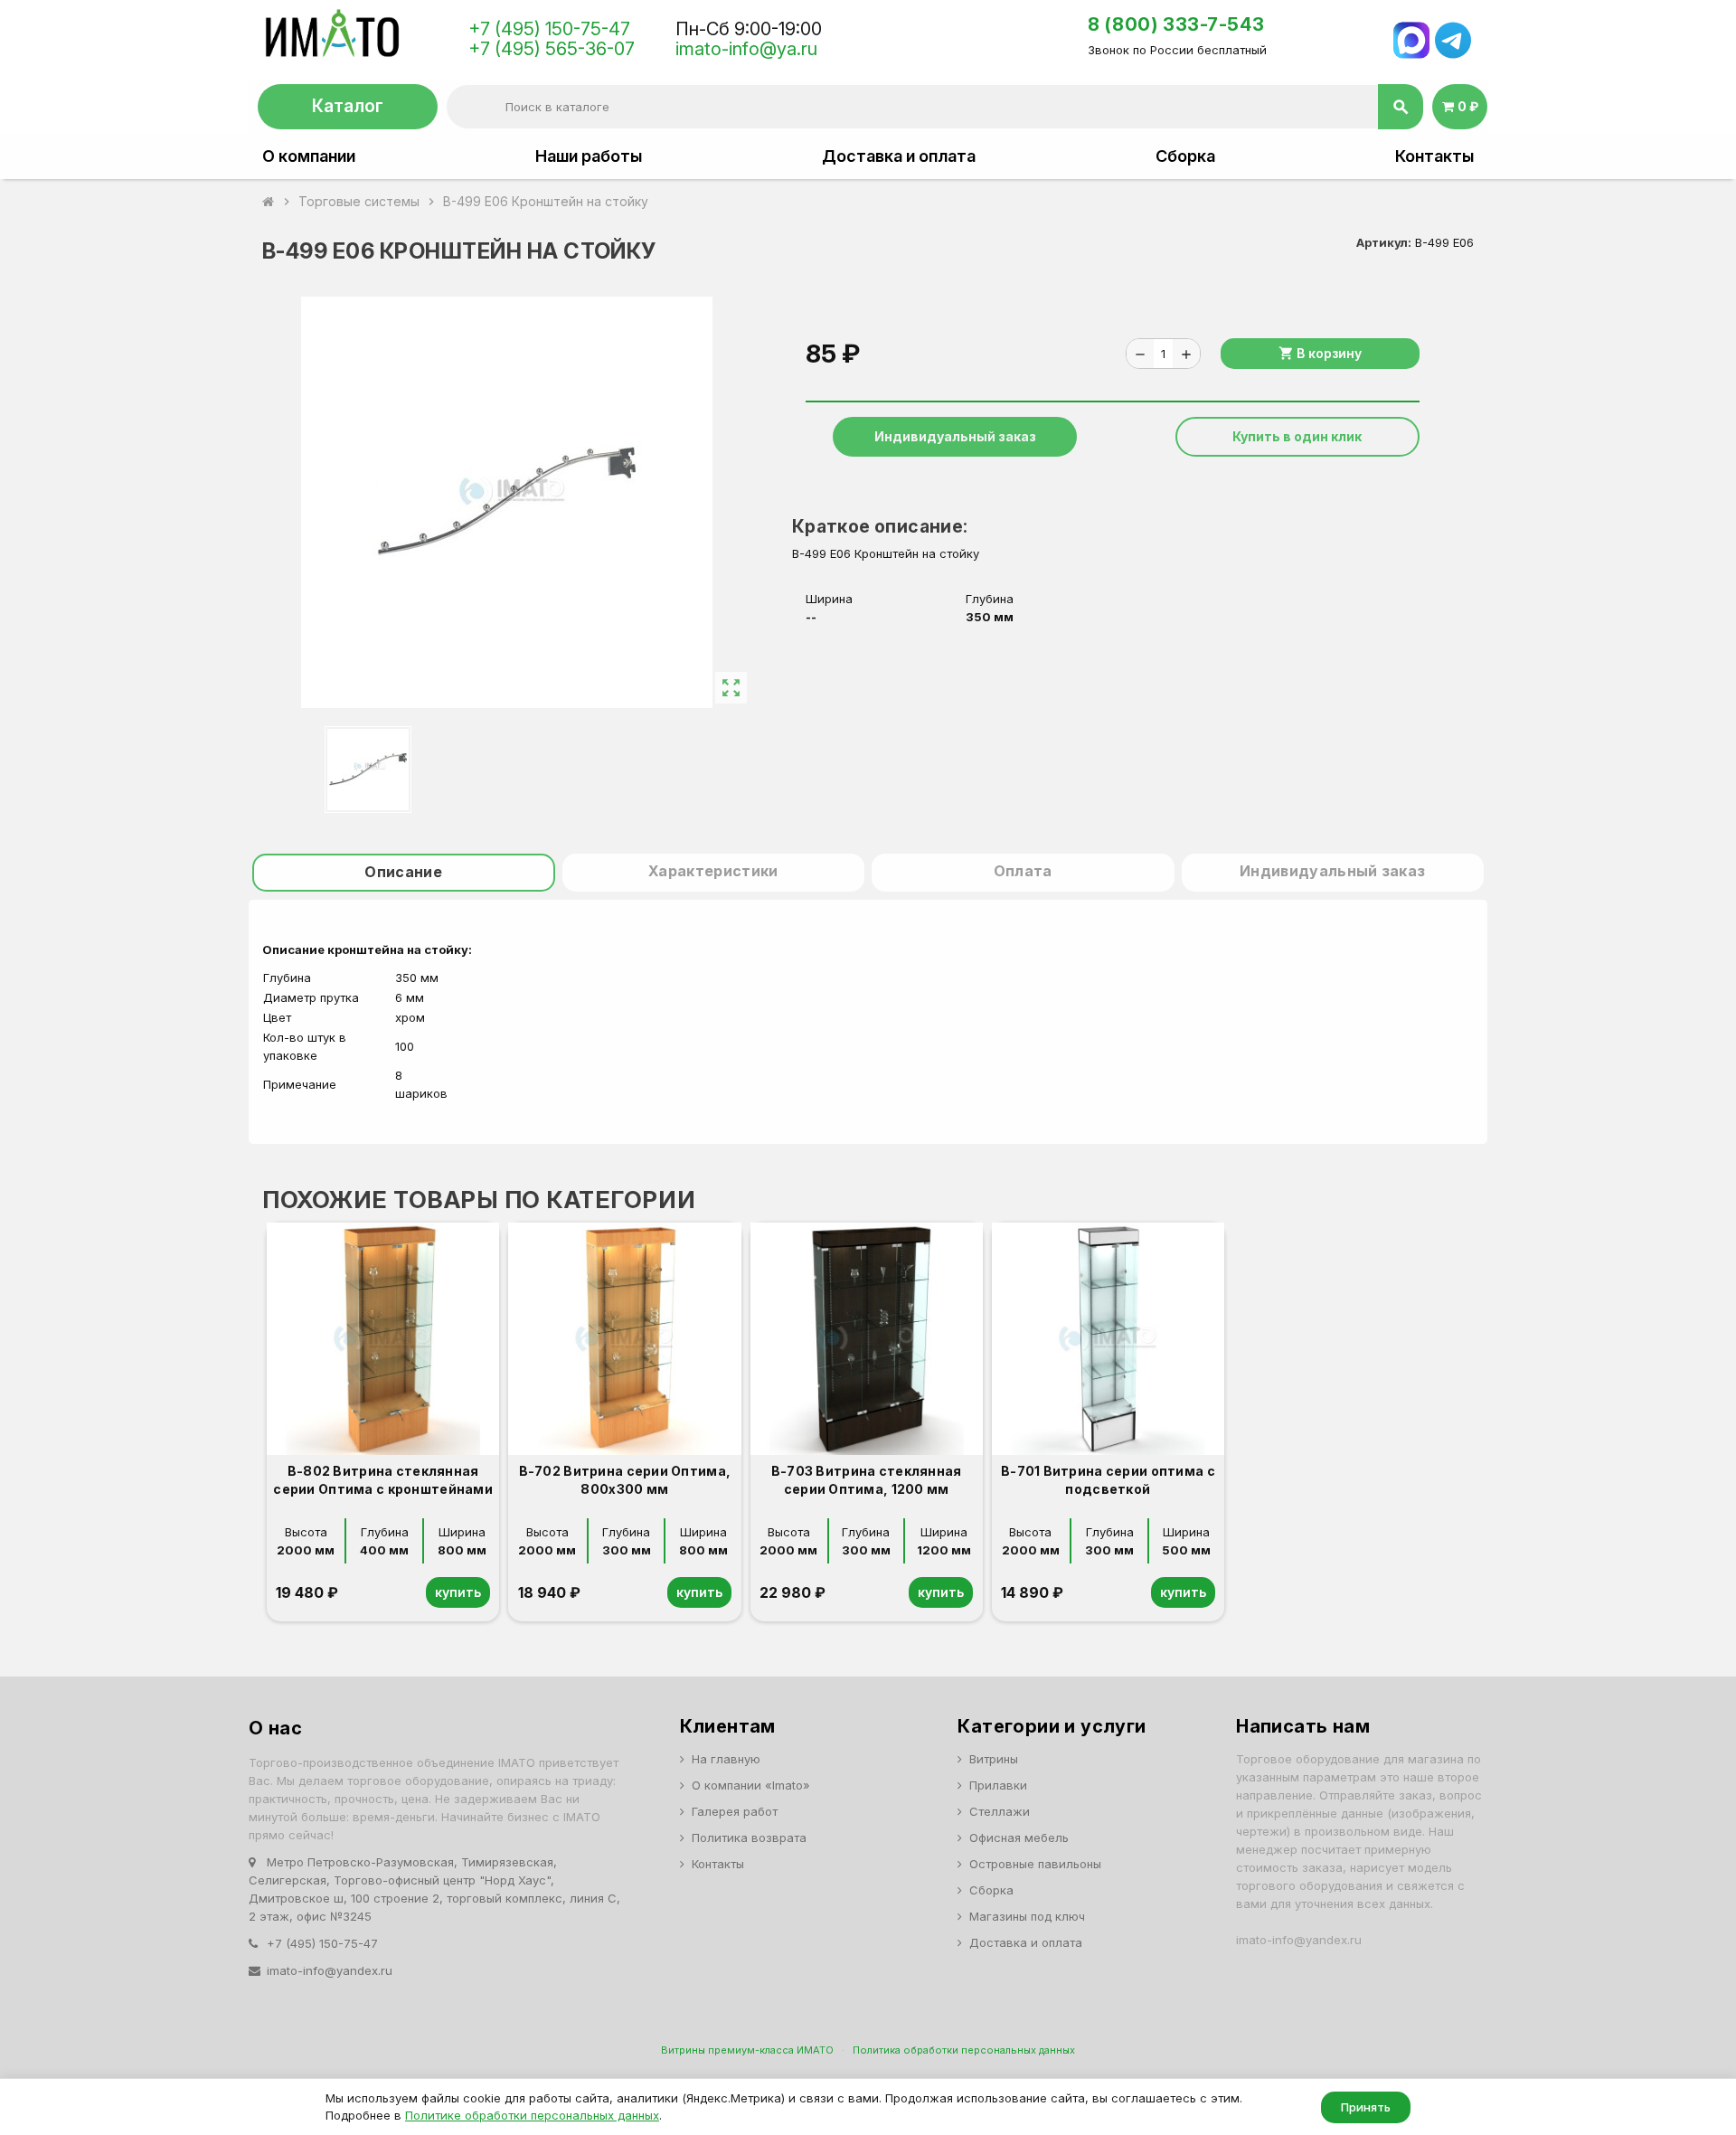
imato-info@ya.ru (746, 49)
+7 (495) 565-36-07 (552, 49)
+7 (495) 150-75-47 (549, 29)
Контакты (1434, 156)
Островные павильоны (1035, 1864)
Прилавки (998, 1785)
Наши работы (589, 156)
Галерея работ (735, 1811)
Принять (1366, 2107)
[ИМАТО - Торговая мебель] (331, 38)
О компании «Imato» (751, 1785)
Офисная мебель (1019, 1837)
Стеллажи (1000, 1811)
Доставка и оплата (899, 156)
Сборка (1185, 156)
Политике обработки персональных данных (532, 2115)
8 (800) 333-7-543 (1176, 24)
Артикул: (1384, 242)
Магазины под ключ (1027, 1916)
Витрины (994, 1759)
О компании (309, 156)
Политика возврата (749, 1837)
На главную (726, 1759)
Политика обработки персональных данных (964, 2050)
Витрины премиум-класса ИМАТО (747, 2050)
